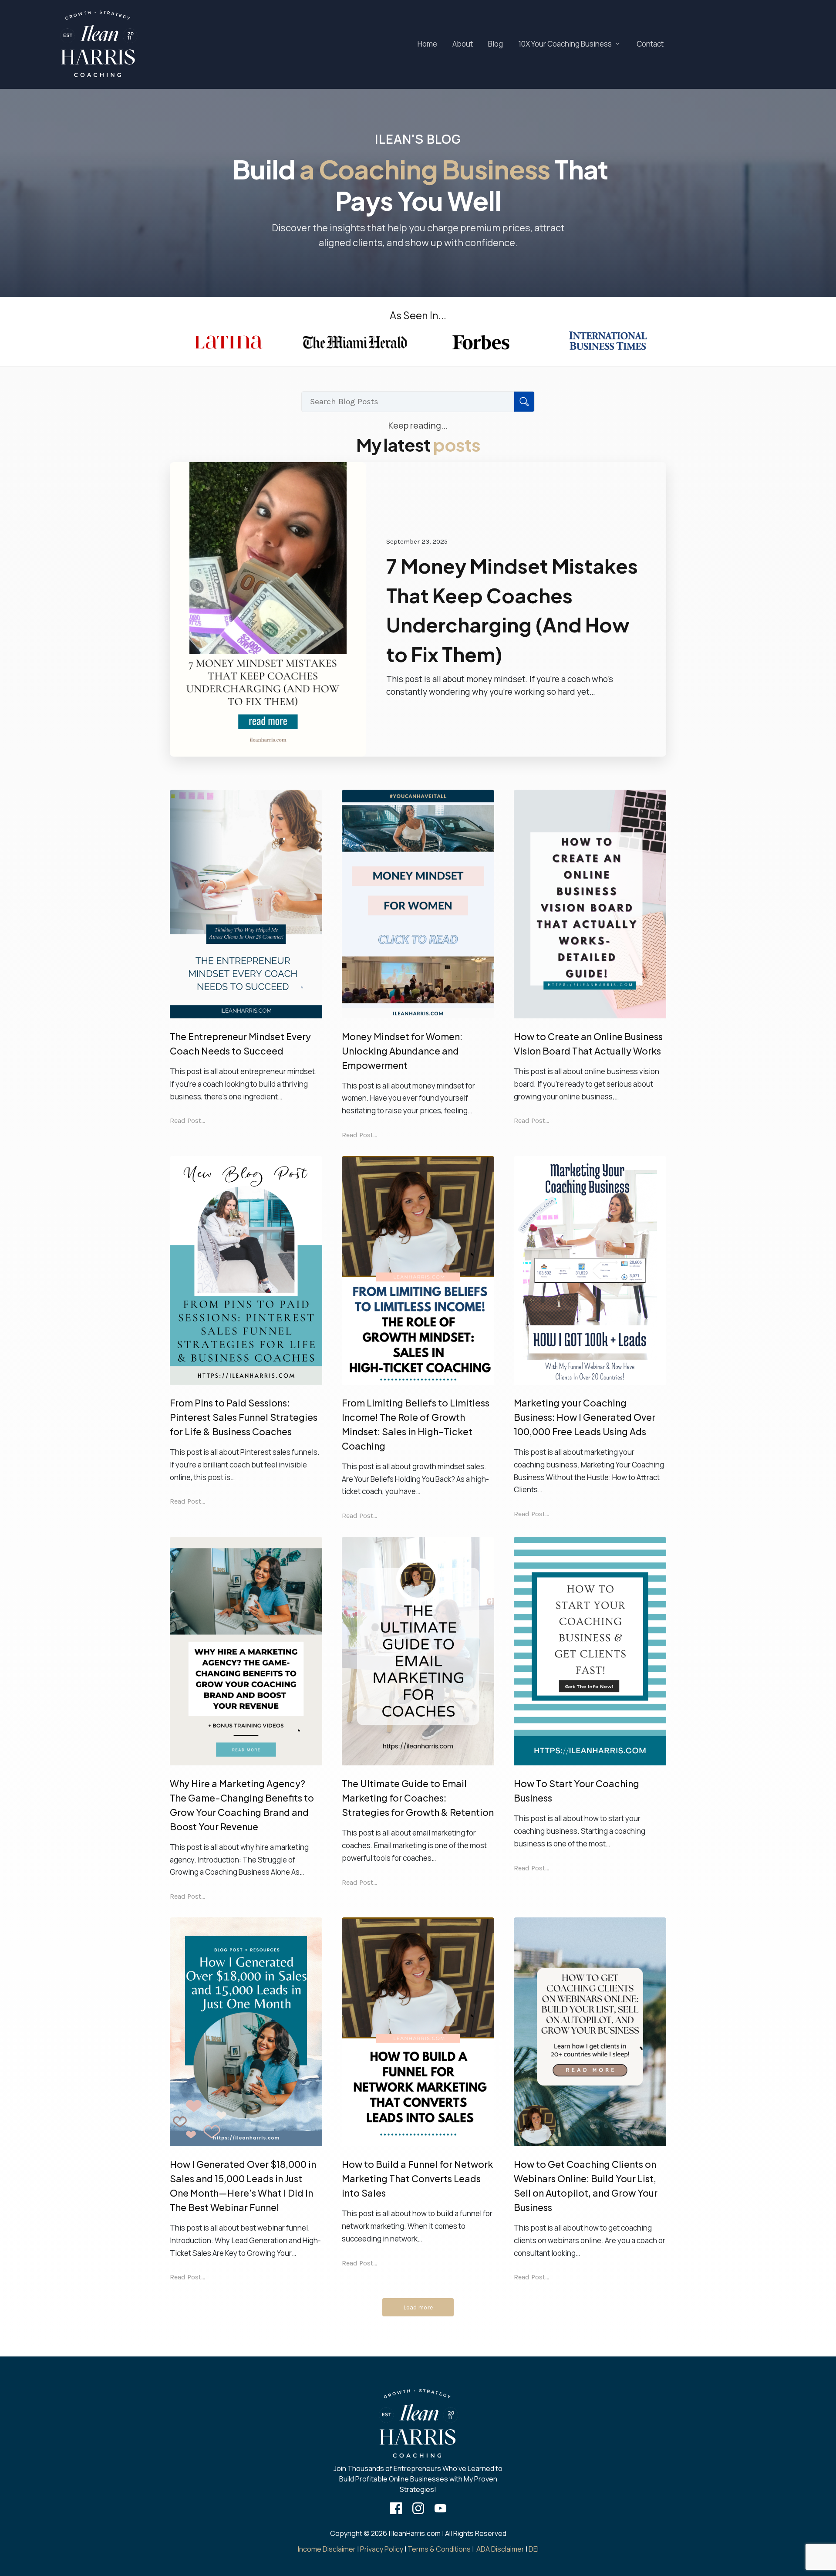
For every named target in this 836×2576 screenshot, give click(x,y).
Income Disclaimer (327, 2549)
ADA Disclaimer (500, 2549)
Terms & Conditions (439, 2549)
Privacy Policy (382, 2549)
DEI (534, 2549)
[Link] (396, 2508)
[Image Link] (98, 44)
